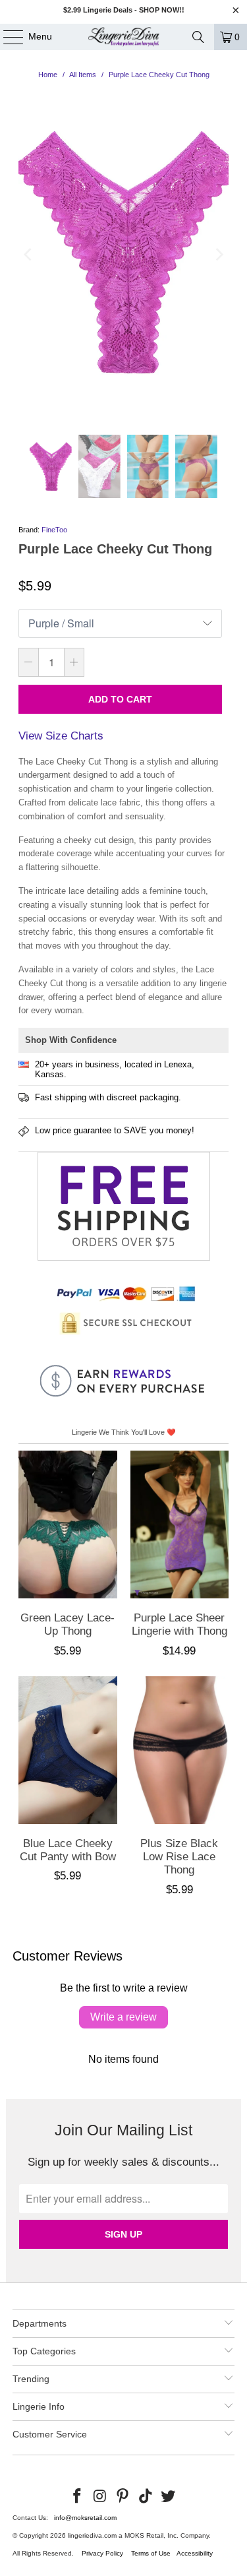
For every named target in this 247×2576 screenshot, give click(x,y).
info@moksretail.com (85, 2518)
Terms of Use (151, 2553)
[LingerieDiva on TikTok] (146, 2497)
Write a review (123, 2017)
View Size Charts (61, 736)
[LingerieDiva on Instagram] (100, 2497)
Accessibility (195, 2553)
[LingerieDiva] (124, 37)
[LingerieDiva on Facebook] (77, 2497)
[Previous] (28, 255)
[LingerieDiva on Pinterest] (123, 2497)
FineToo (54, 530)
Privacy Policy (102, 2553)
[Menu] (7, 37)
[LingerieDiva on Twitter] (169, 2497)
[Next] (219, 255)
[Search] (198, 37)
